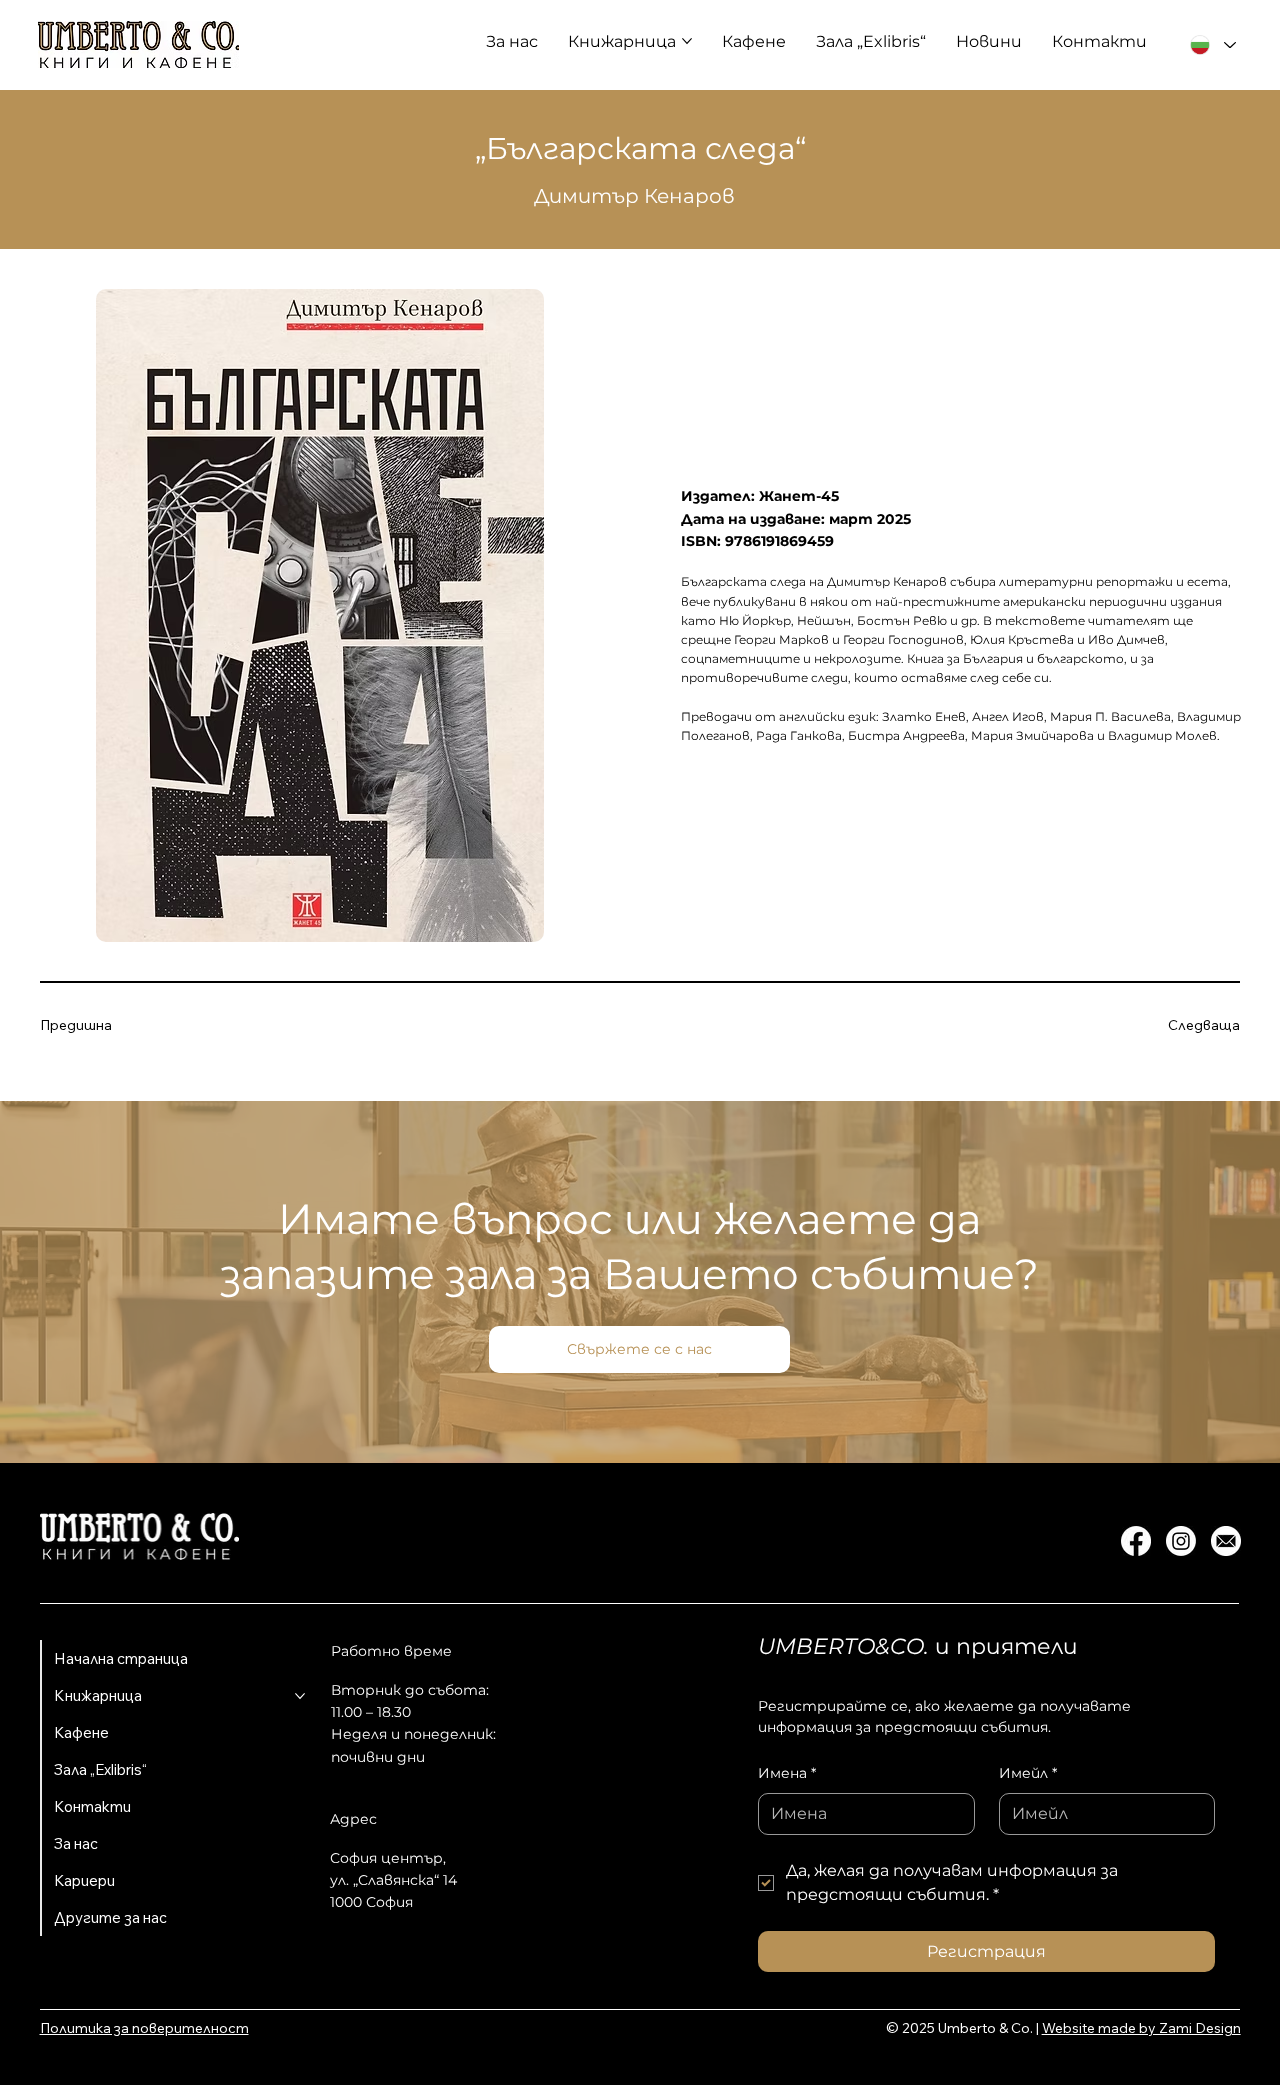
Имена (787, 1773)
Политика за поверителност (144, 2028)
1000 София (371, 1902)
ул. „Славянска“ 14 (393, 1880)
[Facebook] (1136, 1541)
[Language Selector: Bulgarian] (1213, 45)
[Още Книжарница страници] (687, 41)
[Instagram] (1181, 1541)
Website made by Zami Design (1141, 2028)
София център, (388, 1858)
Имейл (1028, 1773)
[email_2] (1226, 1541)
